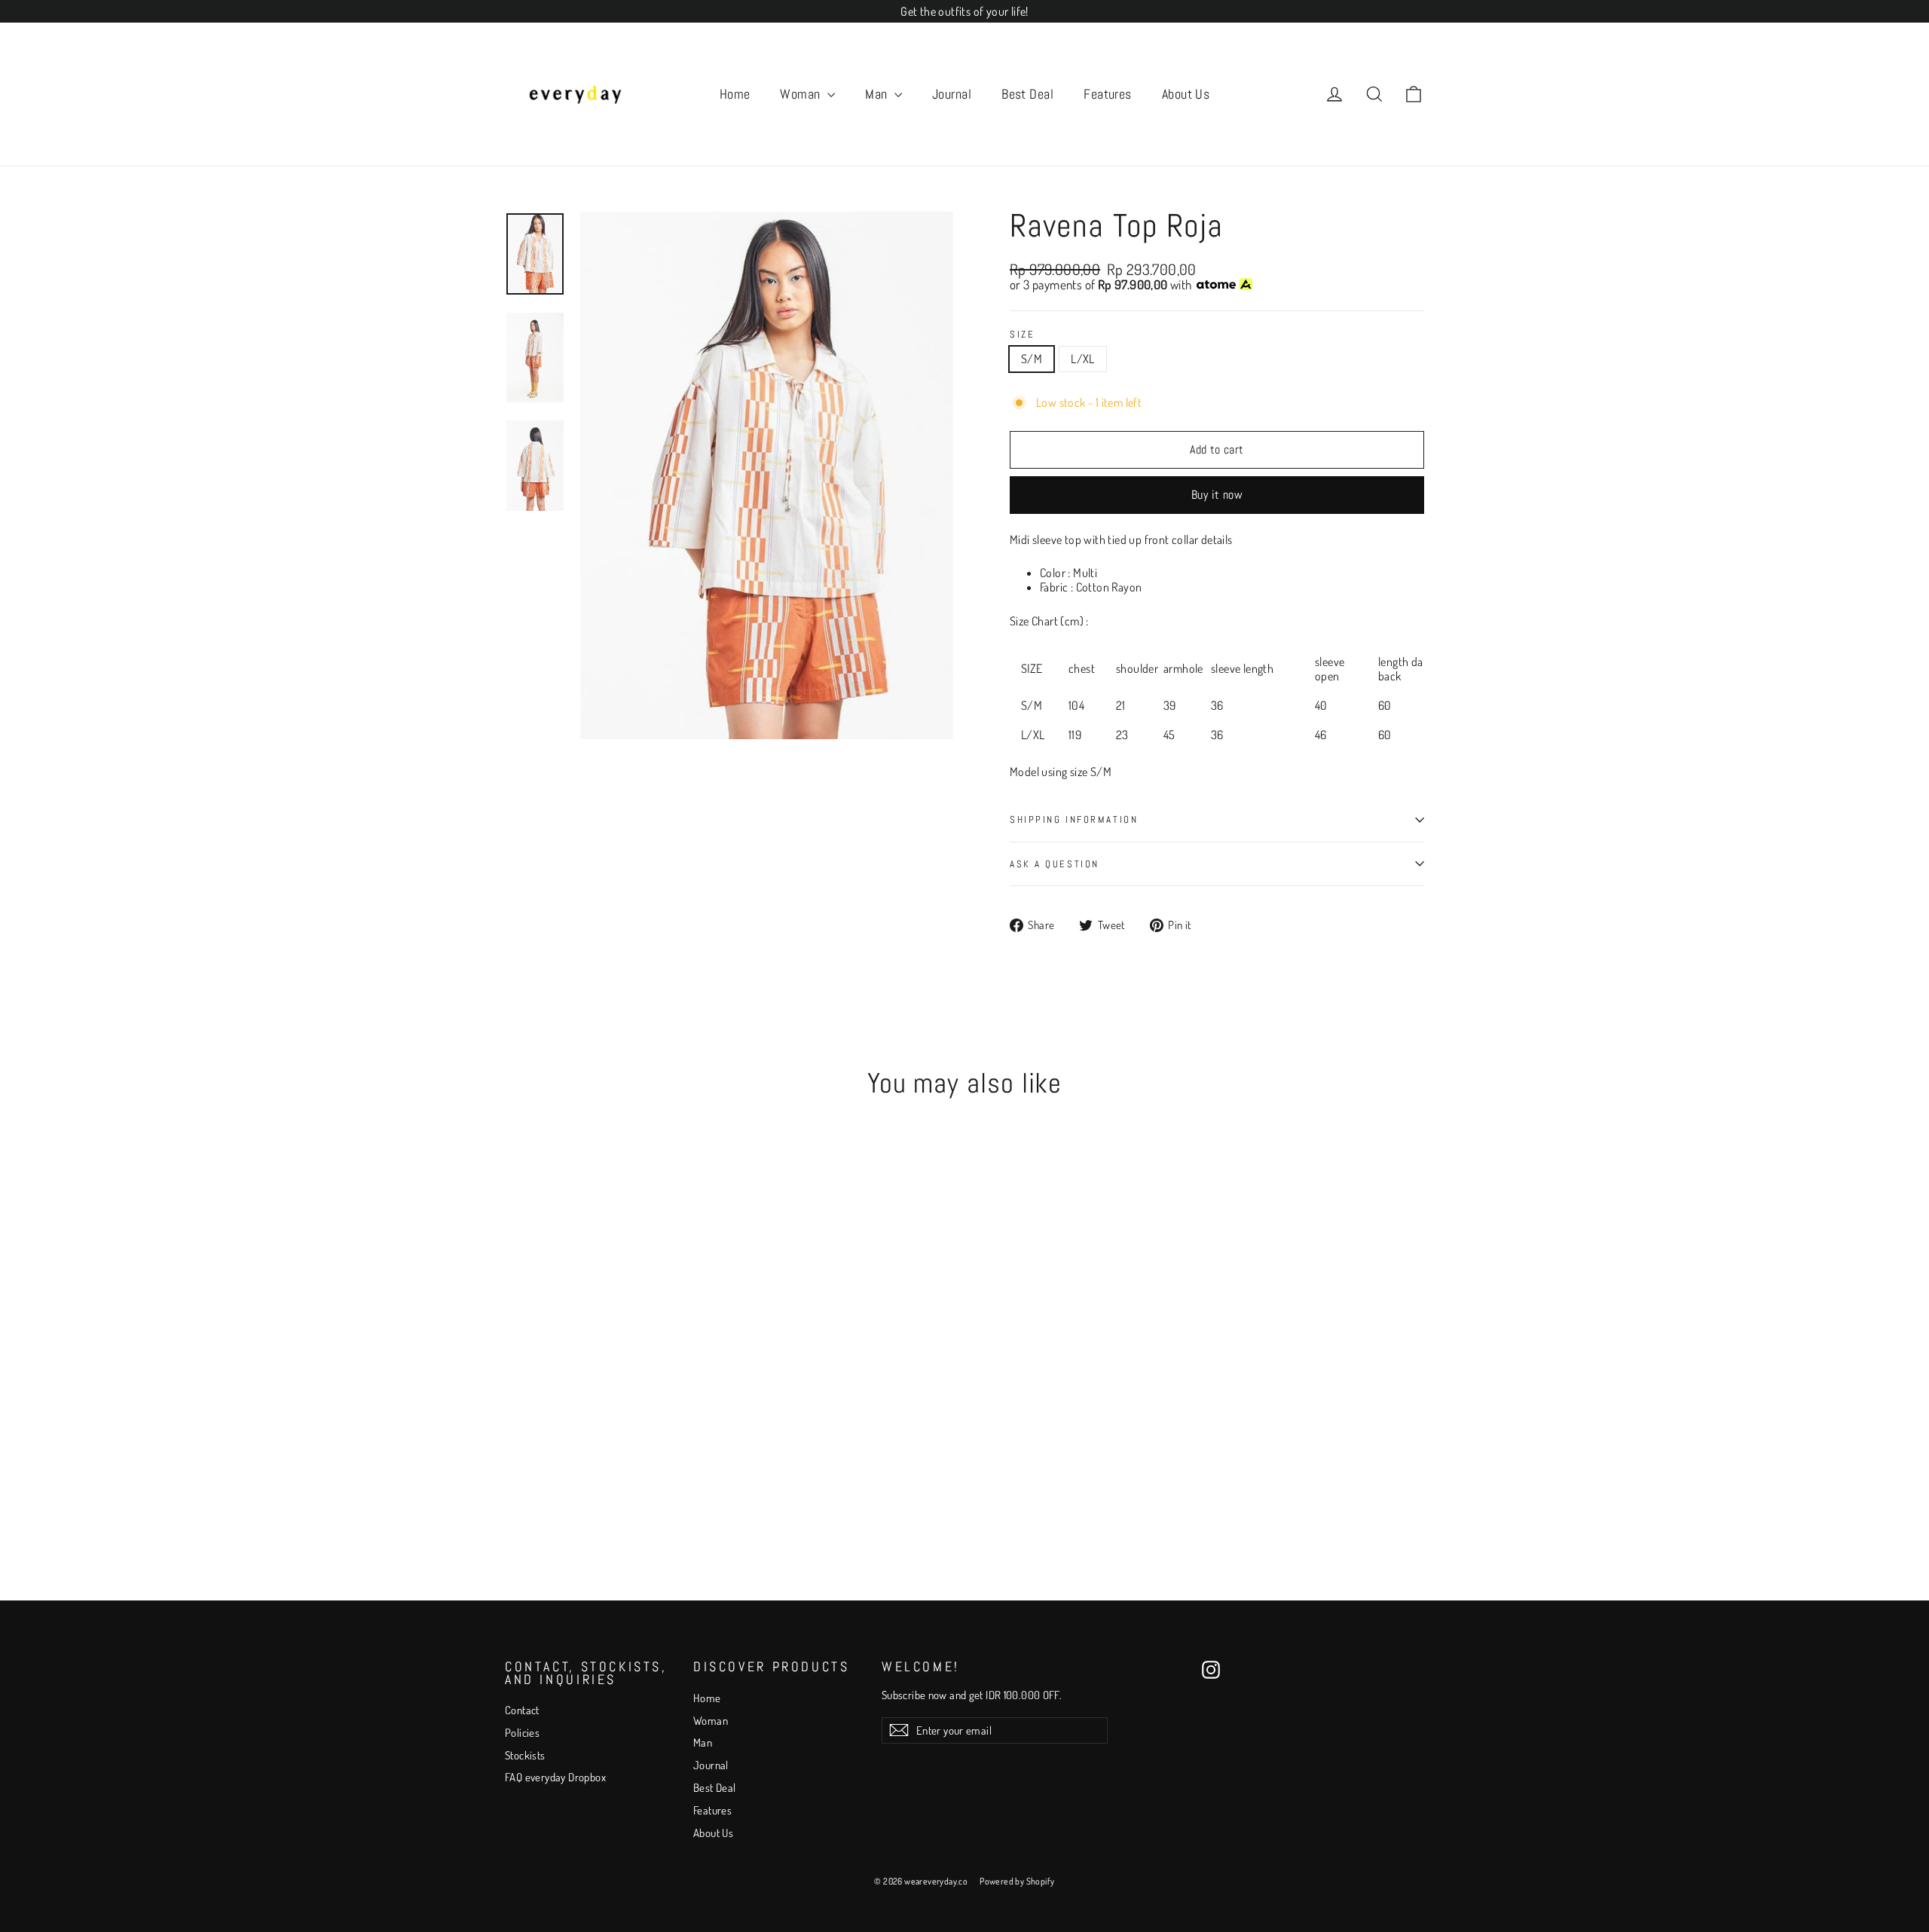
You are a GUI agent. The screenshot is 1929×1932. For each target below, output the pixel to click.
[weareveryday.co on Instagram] (1211, 1670)
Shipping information (1074, 819)
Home (735, 94)
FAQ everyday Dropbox (555, 1777)
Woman (802, 94)
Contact (522, 1710)
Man (878, 94)
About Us (1186, 94)
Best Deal (1027, 94)
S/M (1032, 359)
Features (1108, 94)
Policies (522, 1733)
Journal (952, 94)
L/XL (1083, 359)
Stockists (525, 1755)
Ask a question (1055, 864)
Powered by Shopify (1017, 1881)
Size (1022, 335)
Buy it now (1217, 495)
